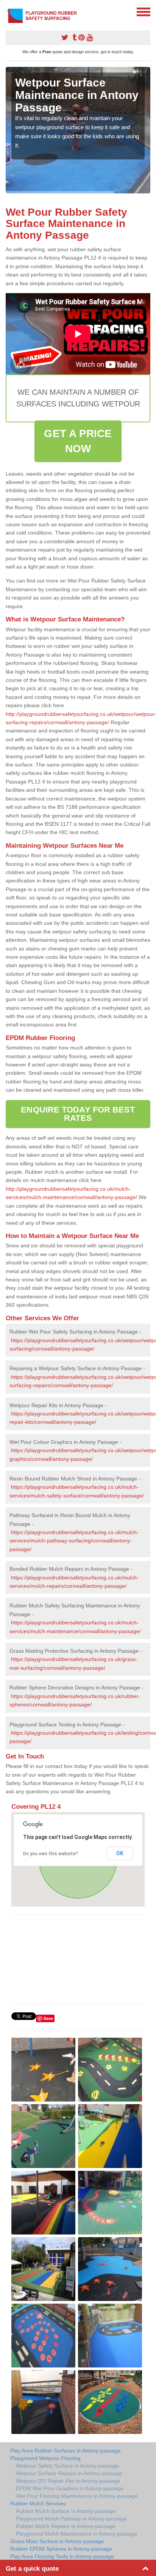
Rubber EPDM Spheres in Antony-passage (61, 2549)
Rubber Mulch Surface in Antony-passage (66, 2511)
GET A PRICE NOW (78, 441)
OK (120, 1853)
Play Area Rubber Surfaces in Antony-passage (66, 2451)
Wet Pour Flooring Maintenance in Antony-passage (77, 2496)
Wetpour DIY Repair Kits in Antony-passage (68, 2481)
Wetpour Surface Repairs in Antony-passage (69, 2473)
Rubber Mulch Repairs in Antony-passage (66, 2526)
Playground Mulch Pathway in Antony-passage (71, 2519)
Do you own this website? (51, 1854)
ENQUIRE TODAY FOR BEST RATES (78, 1114)
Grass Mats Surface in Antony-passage (57, 2541)
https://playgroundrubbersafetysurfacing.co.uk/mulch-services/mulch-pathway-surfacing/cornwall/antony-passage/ (74, 1541)
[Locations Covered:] (9, 11)
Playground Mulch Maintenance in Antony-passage (77, 2534)
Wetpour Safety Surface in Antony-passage (67, 2466)
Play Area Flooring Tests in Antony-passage (62, 2556)
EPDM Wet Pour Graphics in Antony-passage (70, 2488)
